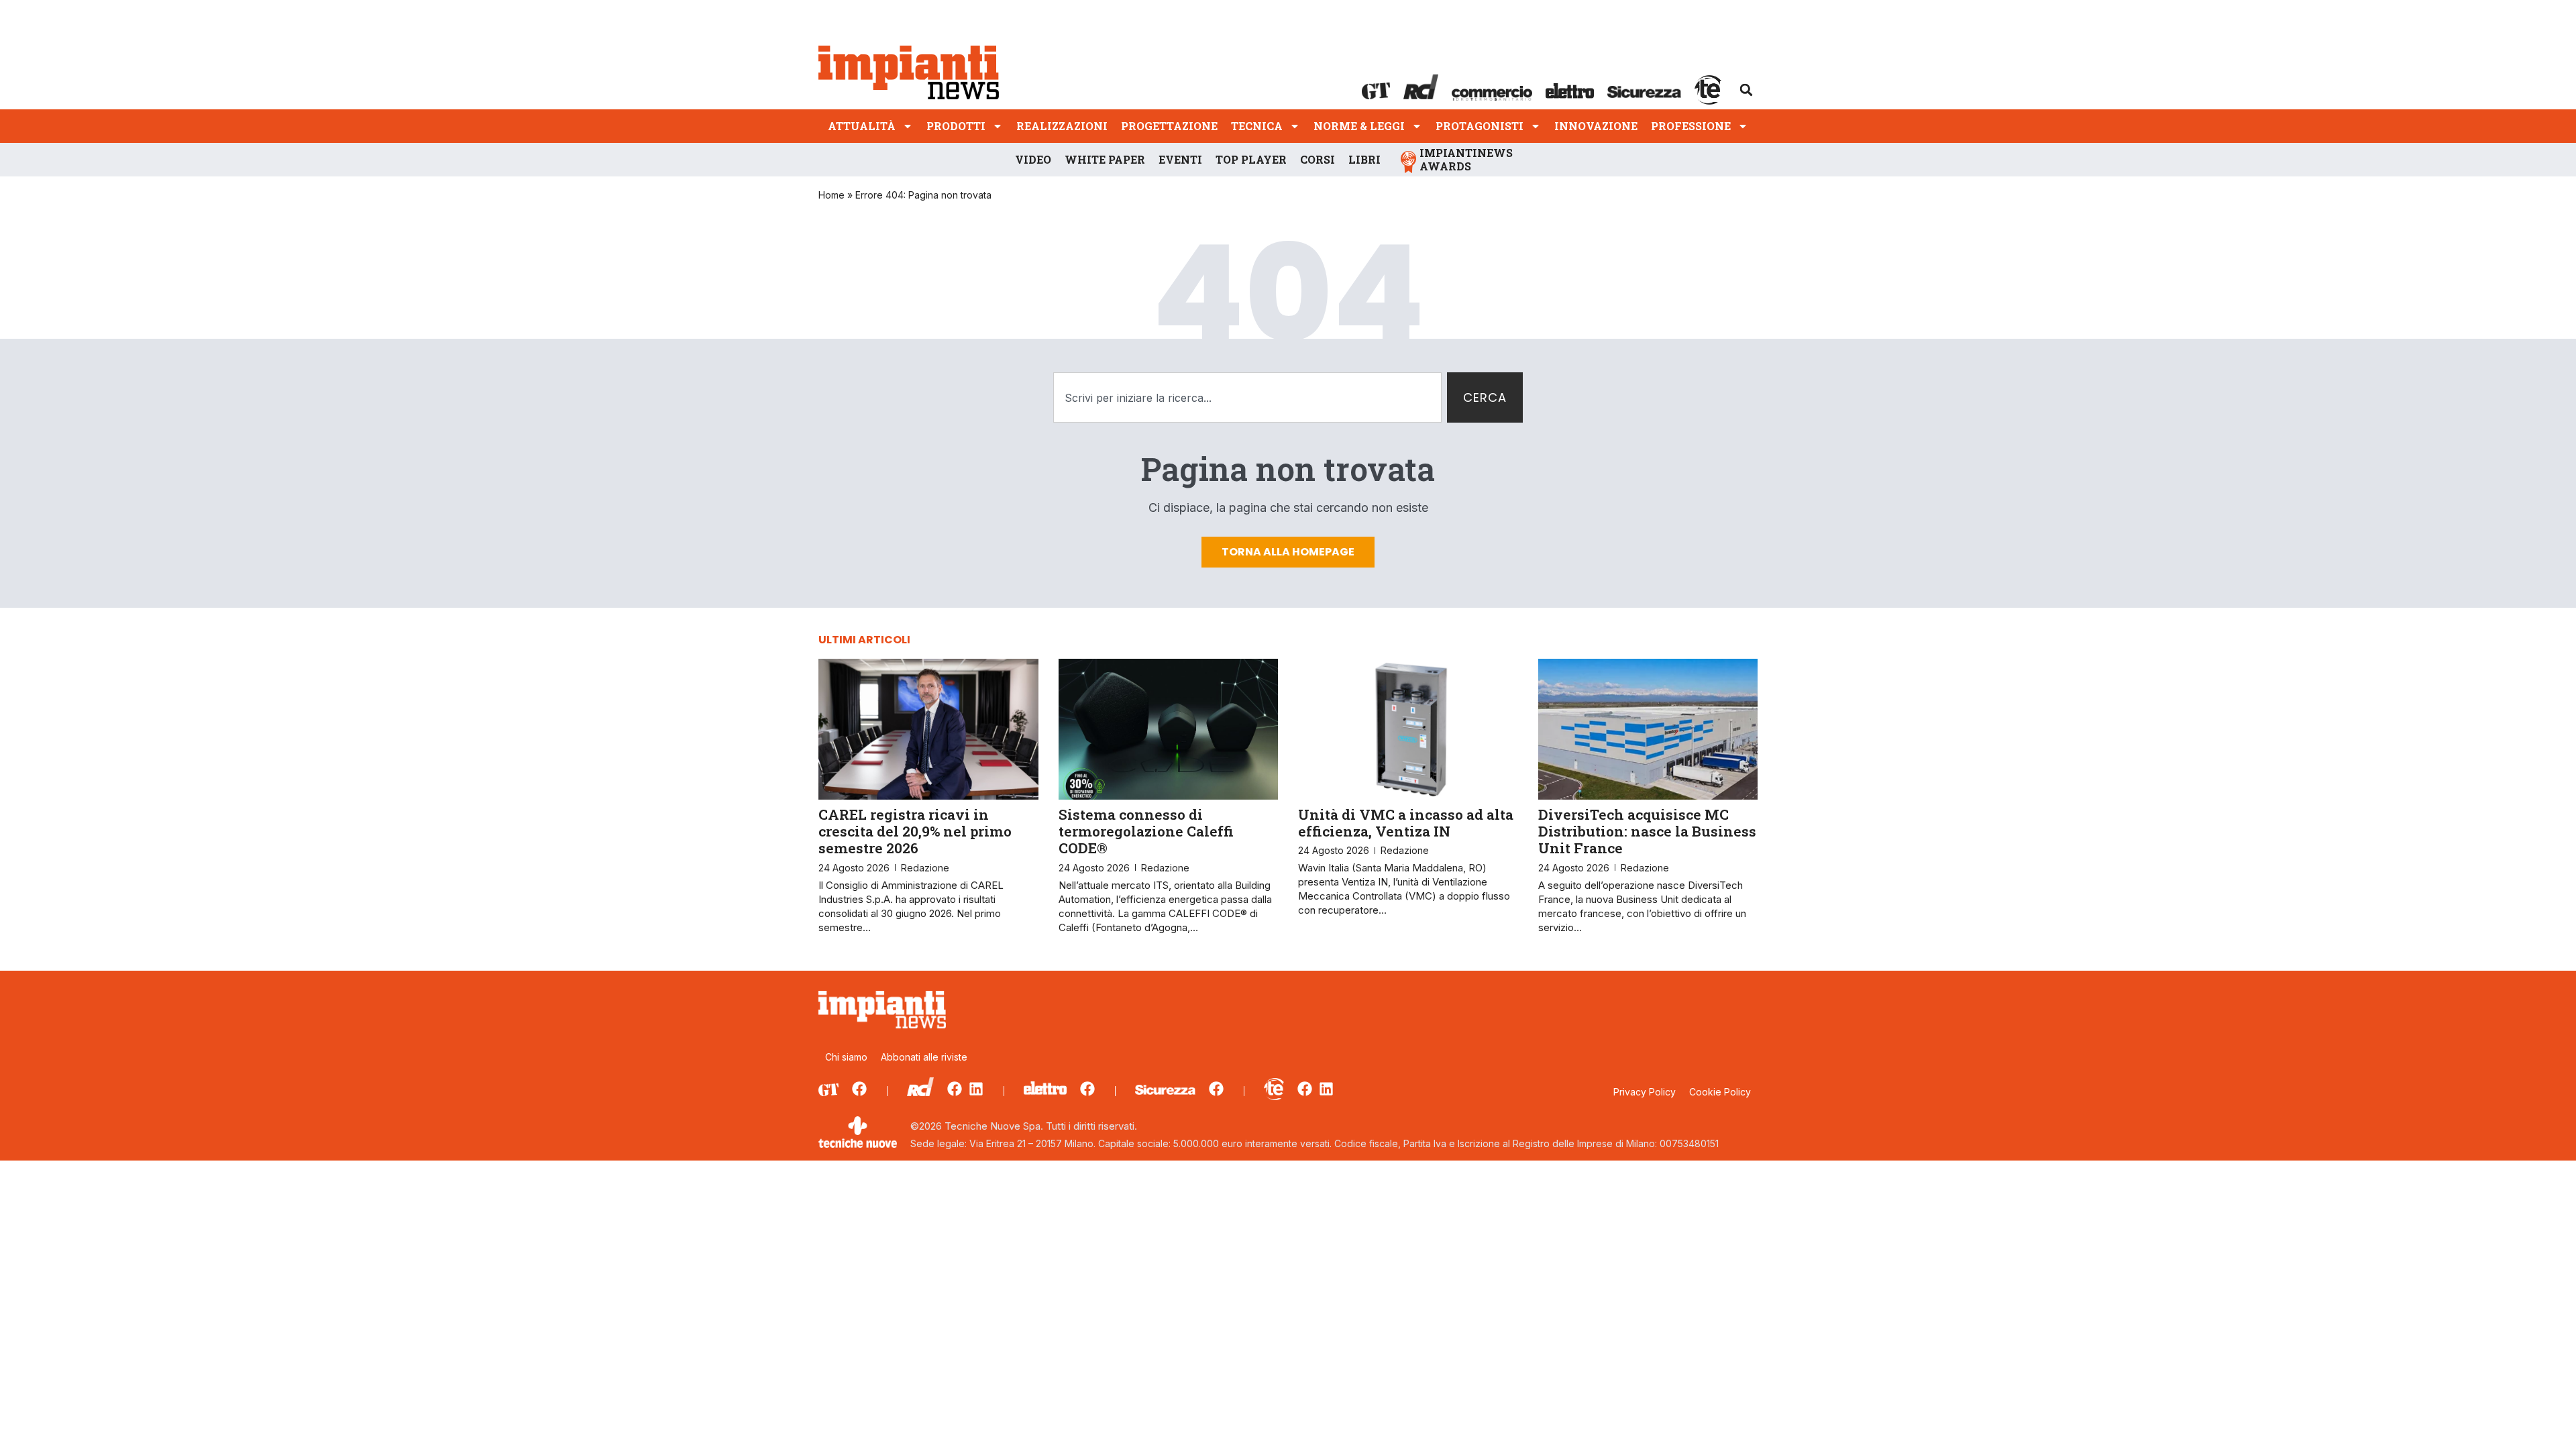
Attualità (862, 126)
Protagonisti (1480, 126)
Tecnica (1257, 126)
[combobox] (1247, 397)
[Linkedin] (976, 1089)
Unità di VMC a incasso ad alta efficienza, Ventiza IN (1406, 823)
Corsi (1318, 159)
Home (831, 195)
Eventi (1180, 159)
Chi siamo (846, 1057)
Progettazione (1169, 126)
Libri (1364, 159)
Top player (1251, 159)
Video (1033, 159)
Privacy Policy (1645, 1092)
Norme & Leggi (1359, 126)
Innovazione (1596, 126)
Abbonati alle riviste (924, 1057)
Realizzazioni (1062, 126)
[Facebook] (859, 1089)
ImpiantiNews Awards (1466, 159)
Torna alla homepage (1288, 552)
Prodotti (956, 126)
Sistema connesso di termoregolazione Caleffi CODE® (1146, 831)
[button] (1746, 90)
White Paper (1105, 159)
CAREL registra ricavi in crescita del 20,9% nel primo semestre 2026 (915, 831)
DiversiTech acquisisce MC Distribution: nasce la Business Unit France (1647, 831)
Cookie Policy (1720, 1092)
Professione (1691, 126)
